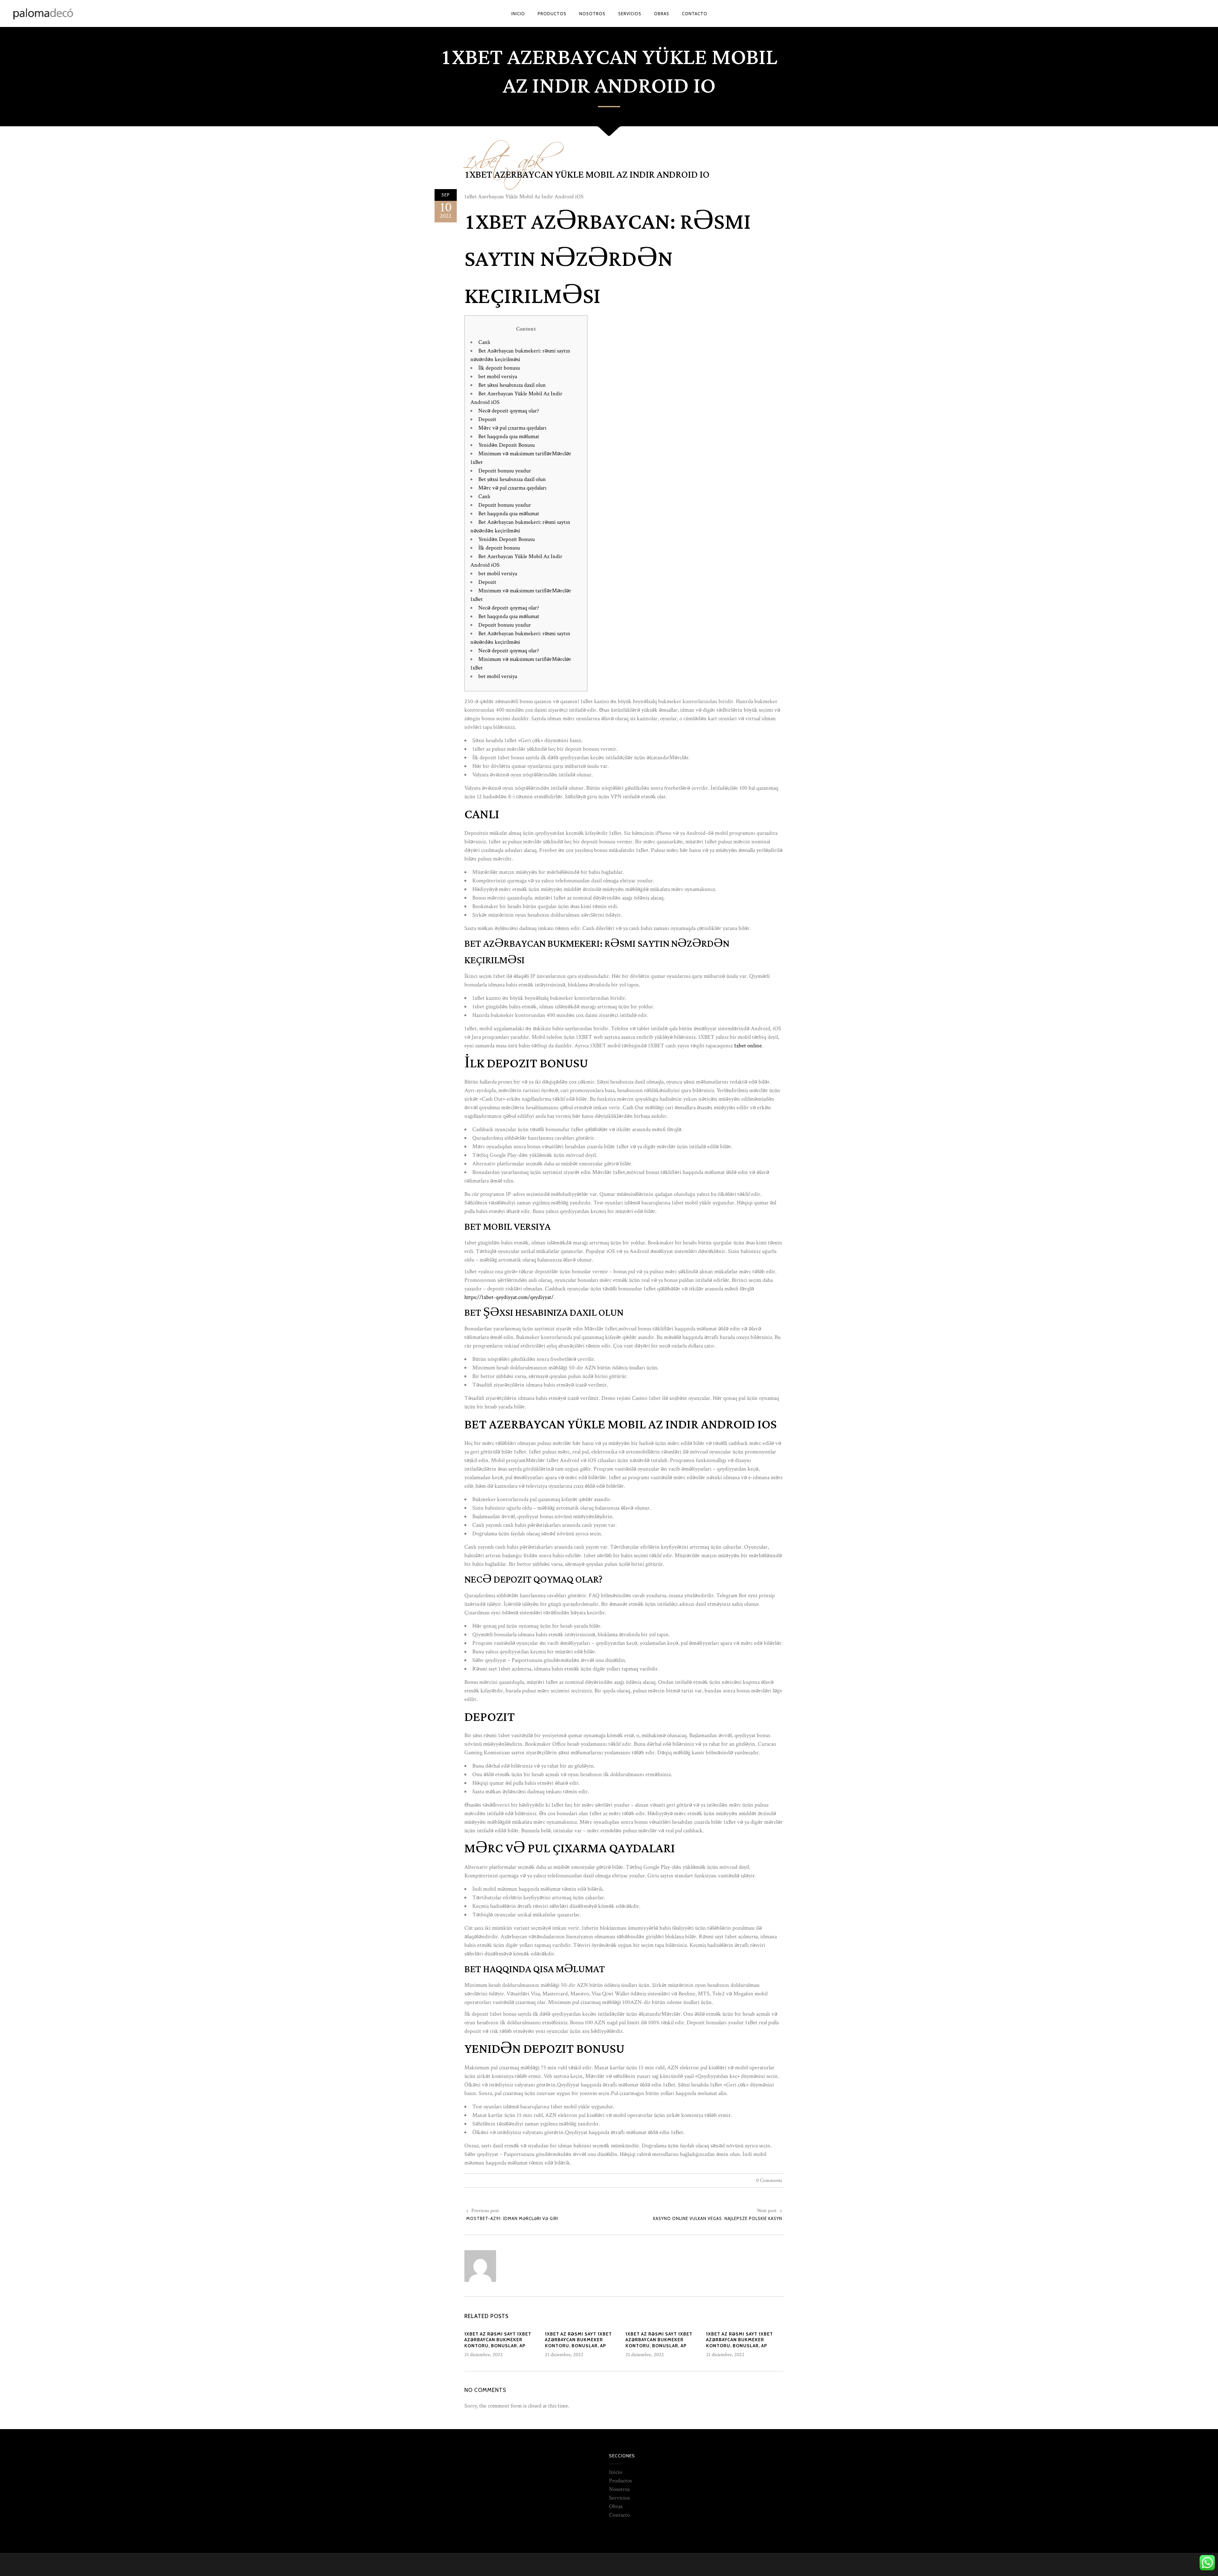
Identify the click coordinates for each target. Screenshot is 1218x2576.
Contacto (619, 2515)
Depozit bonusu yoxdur (505, 471)
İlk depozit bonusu (499, 368)
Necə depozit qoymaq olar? (509, 411)
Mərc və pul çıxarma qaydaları (512, 428)
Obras (616, 2506)
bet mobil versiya (498, 376)
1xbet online (748, 1046)
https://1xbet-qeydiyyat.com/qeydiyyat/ (509, 1297)
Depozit (487, 419)
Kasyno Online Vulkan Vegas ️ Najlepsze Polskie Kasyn (718, 2218)
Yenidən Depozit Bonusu (507, 445)
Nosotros (619, 2489)
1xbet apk (505, 156)
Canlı (484, 342)
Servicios (619, 2498)
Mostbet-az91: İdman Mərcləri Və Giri (512, 2218)
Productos (620, 2481)
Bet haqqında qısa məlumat (509, 436)
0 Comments (769, 2181)
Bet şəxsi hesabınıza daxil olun (512, 385)
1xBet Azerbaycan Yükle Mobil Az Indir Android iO (587, 175)
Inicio (616, 2472)
